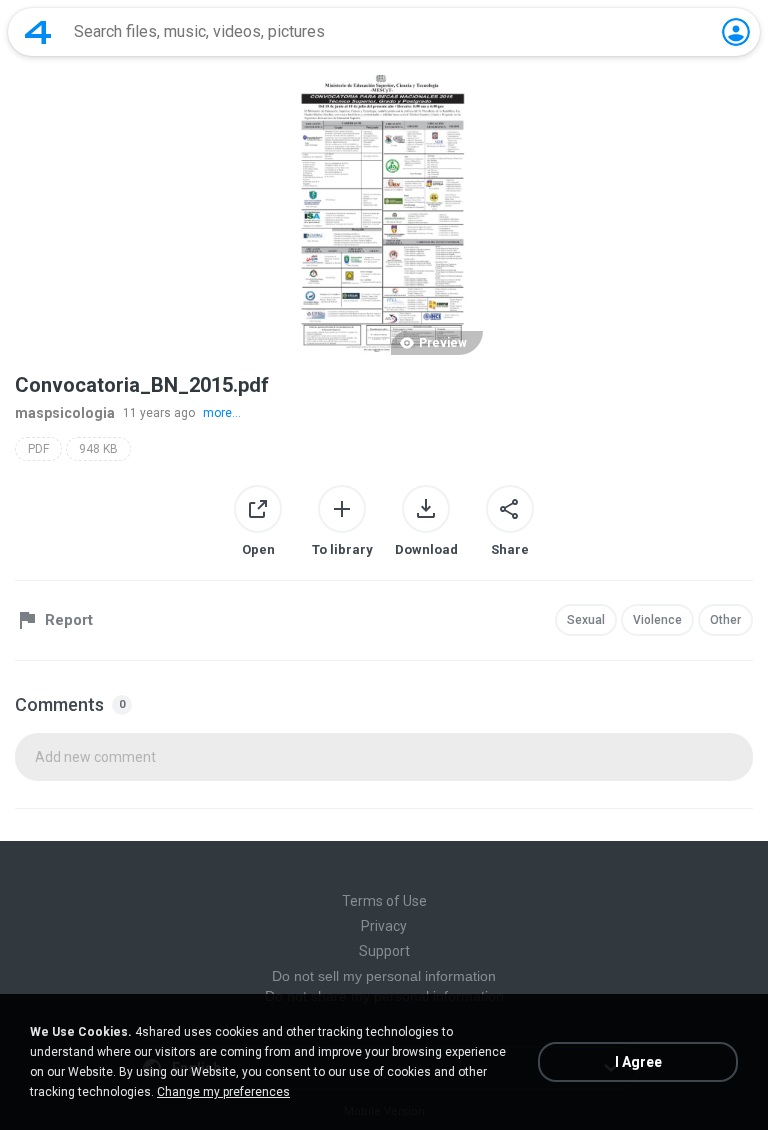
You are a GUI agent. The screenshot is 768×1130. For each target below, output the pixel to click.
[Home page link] (38, 32)
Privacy (384, 926)
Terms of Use (384, 901)
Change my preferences (223, 1092)
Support (384, 951)
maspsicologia (65, 413)
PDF (38, 449)
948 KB (98, 449)
